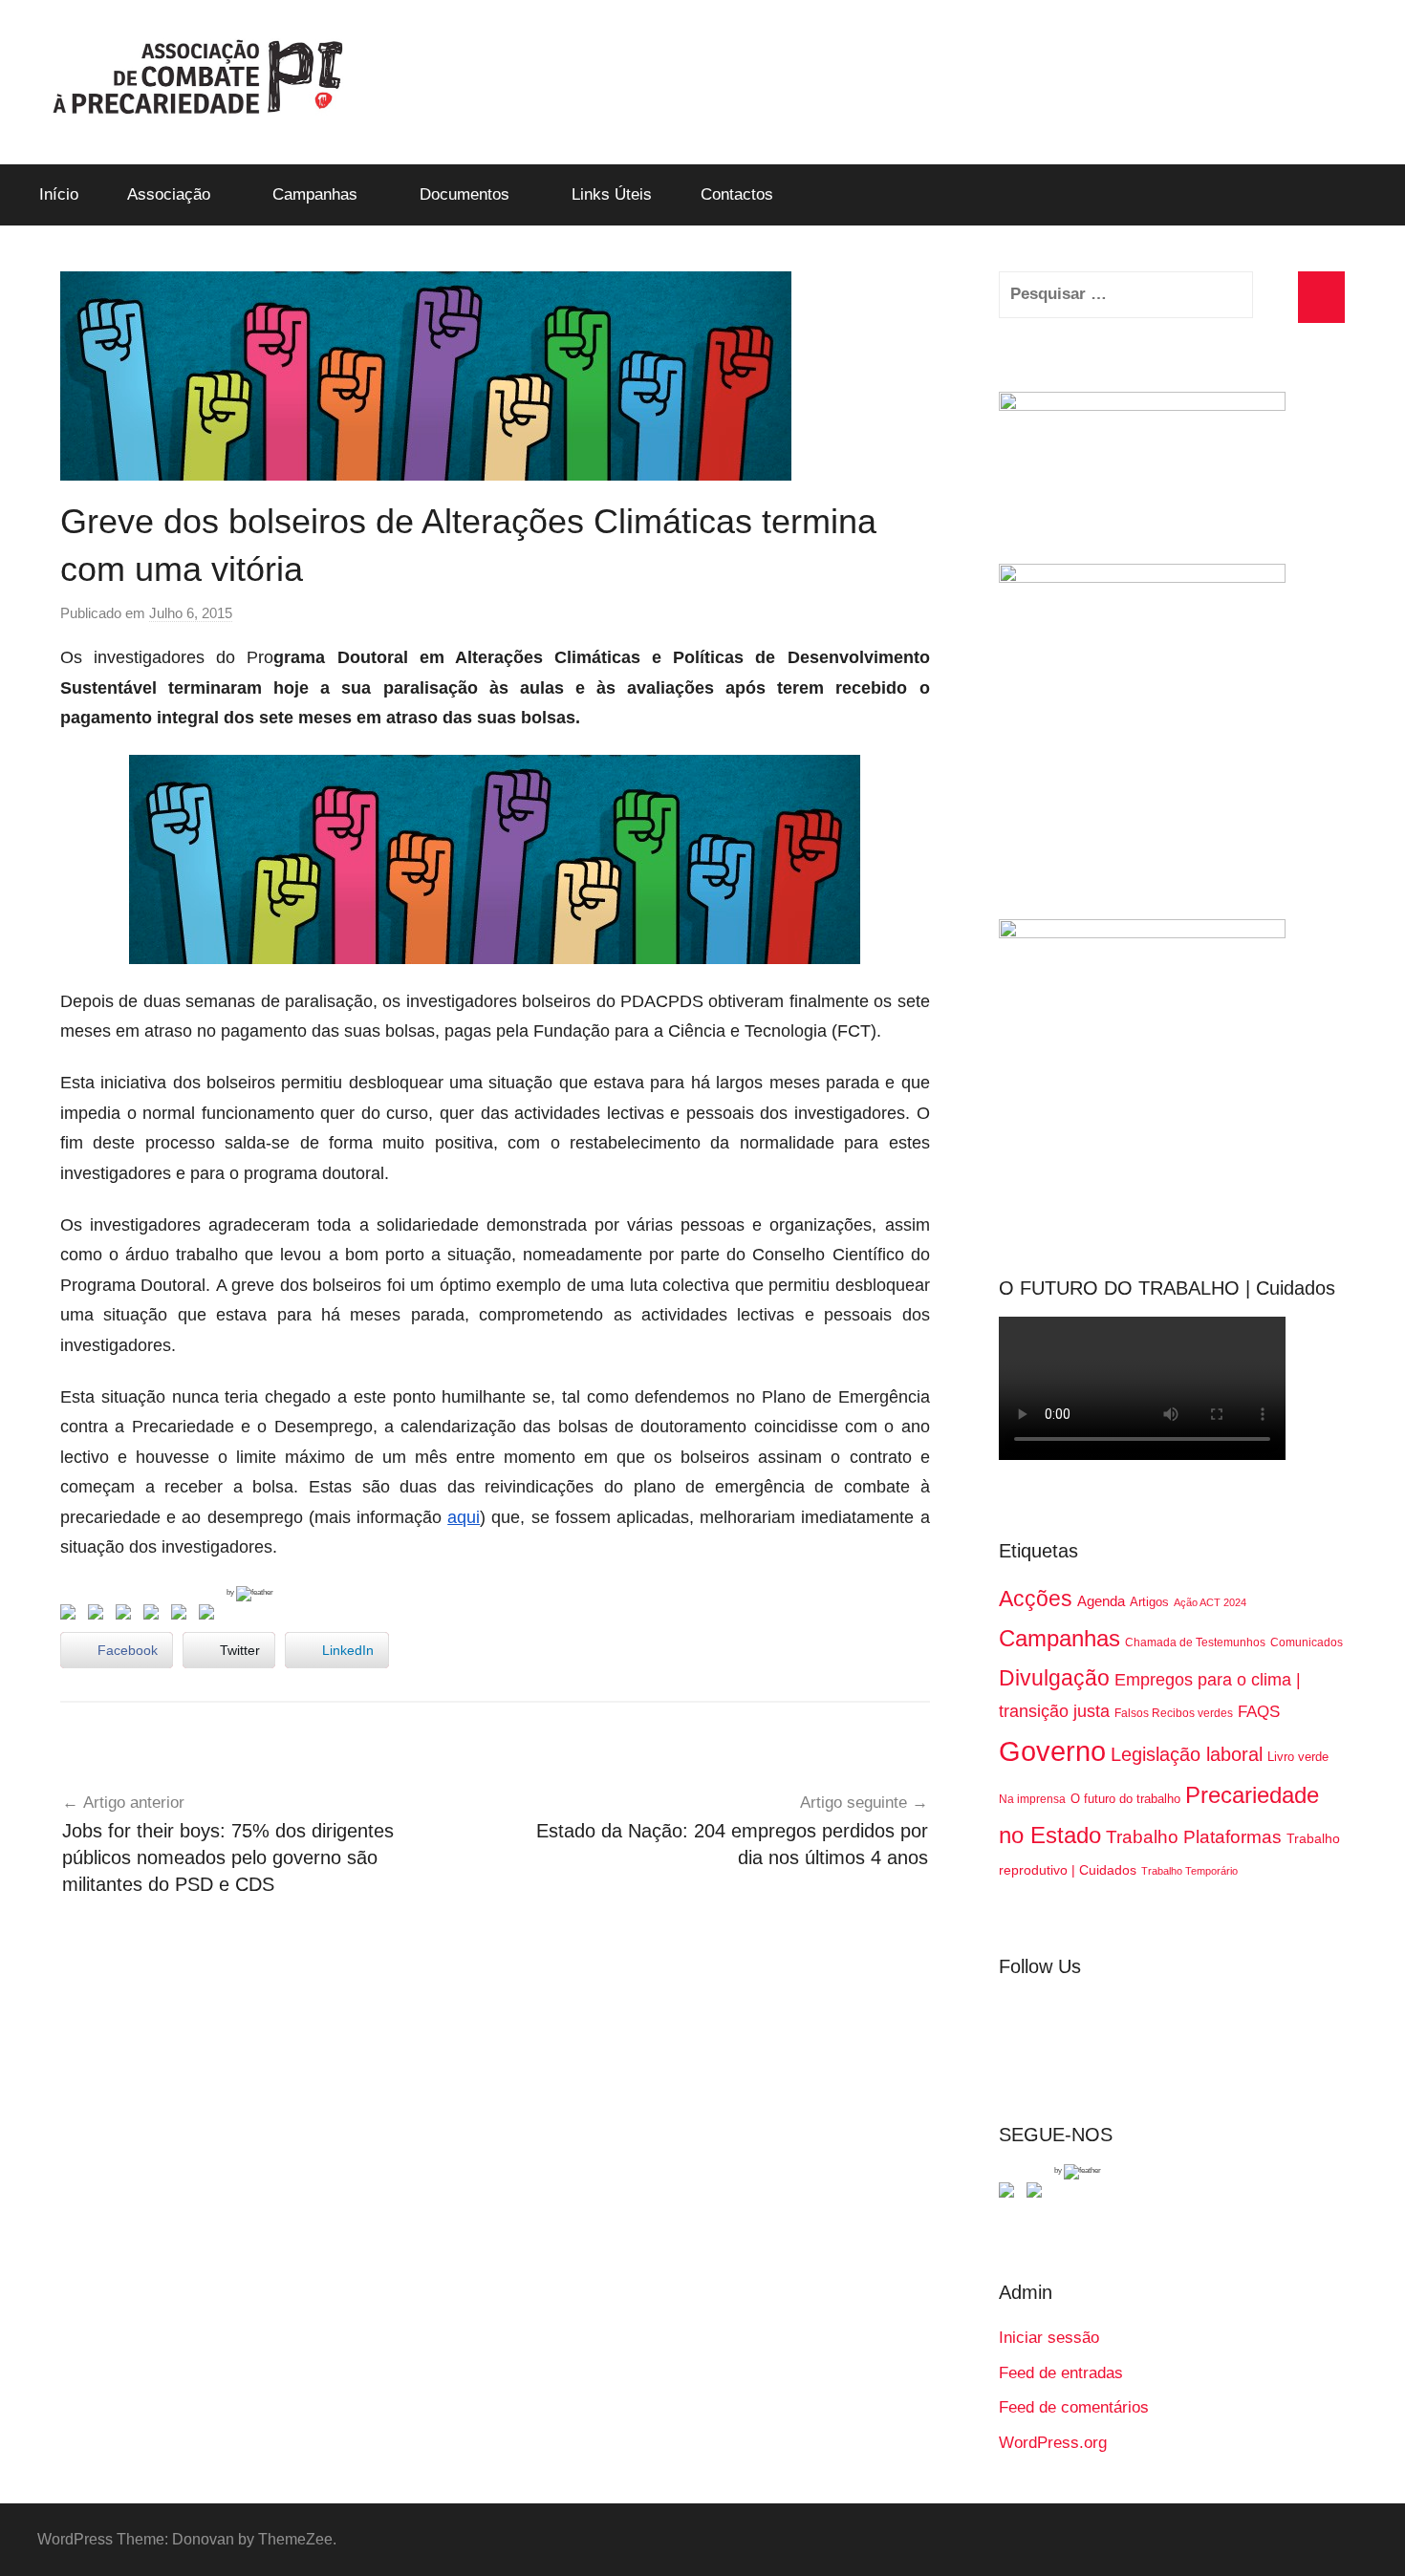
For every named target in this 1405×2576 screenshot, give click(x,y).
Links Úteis (612, 194)
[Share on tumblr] (183, 1616)
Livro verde (1298, 1757)
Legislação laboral (1187, 1754)
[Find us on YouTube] (1038, 2194)
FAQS (1259, 1712)
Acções (1036, 1599)
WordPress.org (1053, 2443)
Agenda (1101, 1601)
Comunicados (1307, 1642)
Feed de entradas (1061, 2373)
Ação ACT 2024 (1210, 1602)
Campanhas (315, 194)
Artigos (1149, 1602)
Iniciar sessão (1049, 2338)
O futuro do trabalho (1125, 1799)
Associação (169, 194)
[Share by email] (210, 1616)
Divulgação (1054, 1678)
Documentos (465, 194)
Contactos (737, 194)
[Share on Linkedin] (155, 1616)
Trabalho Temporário (1189, 1871)
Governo (1052, 1751)
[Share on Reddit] (127, 1616)
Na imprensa (1032, 1799)
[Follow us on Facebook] (1010, 2194)
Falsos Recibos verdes (1174, 1713)
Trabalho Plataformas (1194, 1837)
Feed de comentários (1074, 2407)
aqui (464, 1517)
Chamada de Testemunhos (1195, 1642)
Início (59, 194)
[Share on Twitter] (99, 1616)
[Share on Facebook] (72, 1616)
